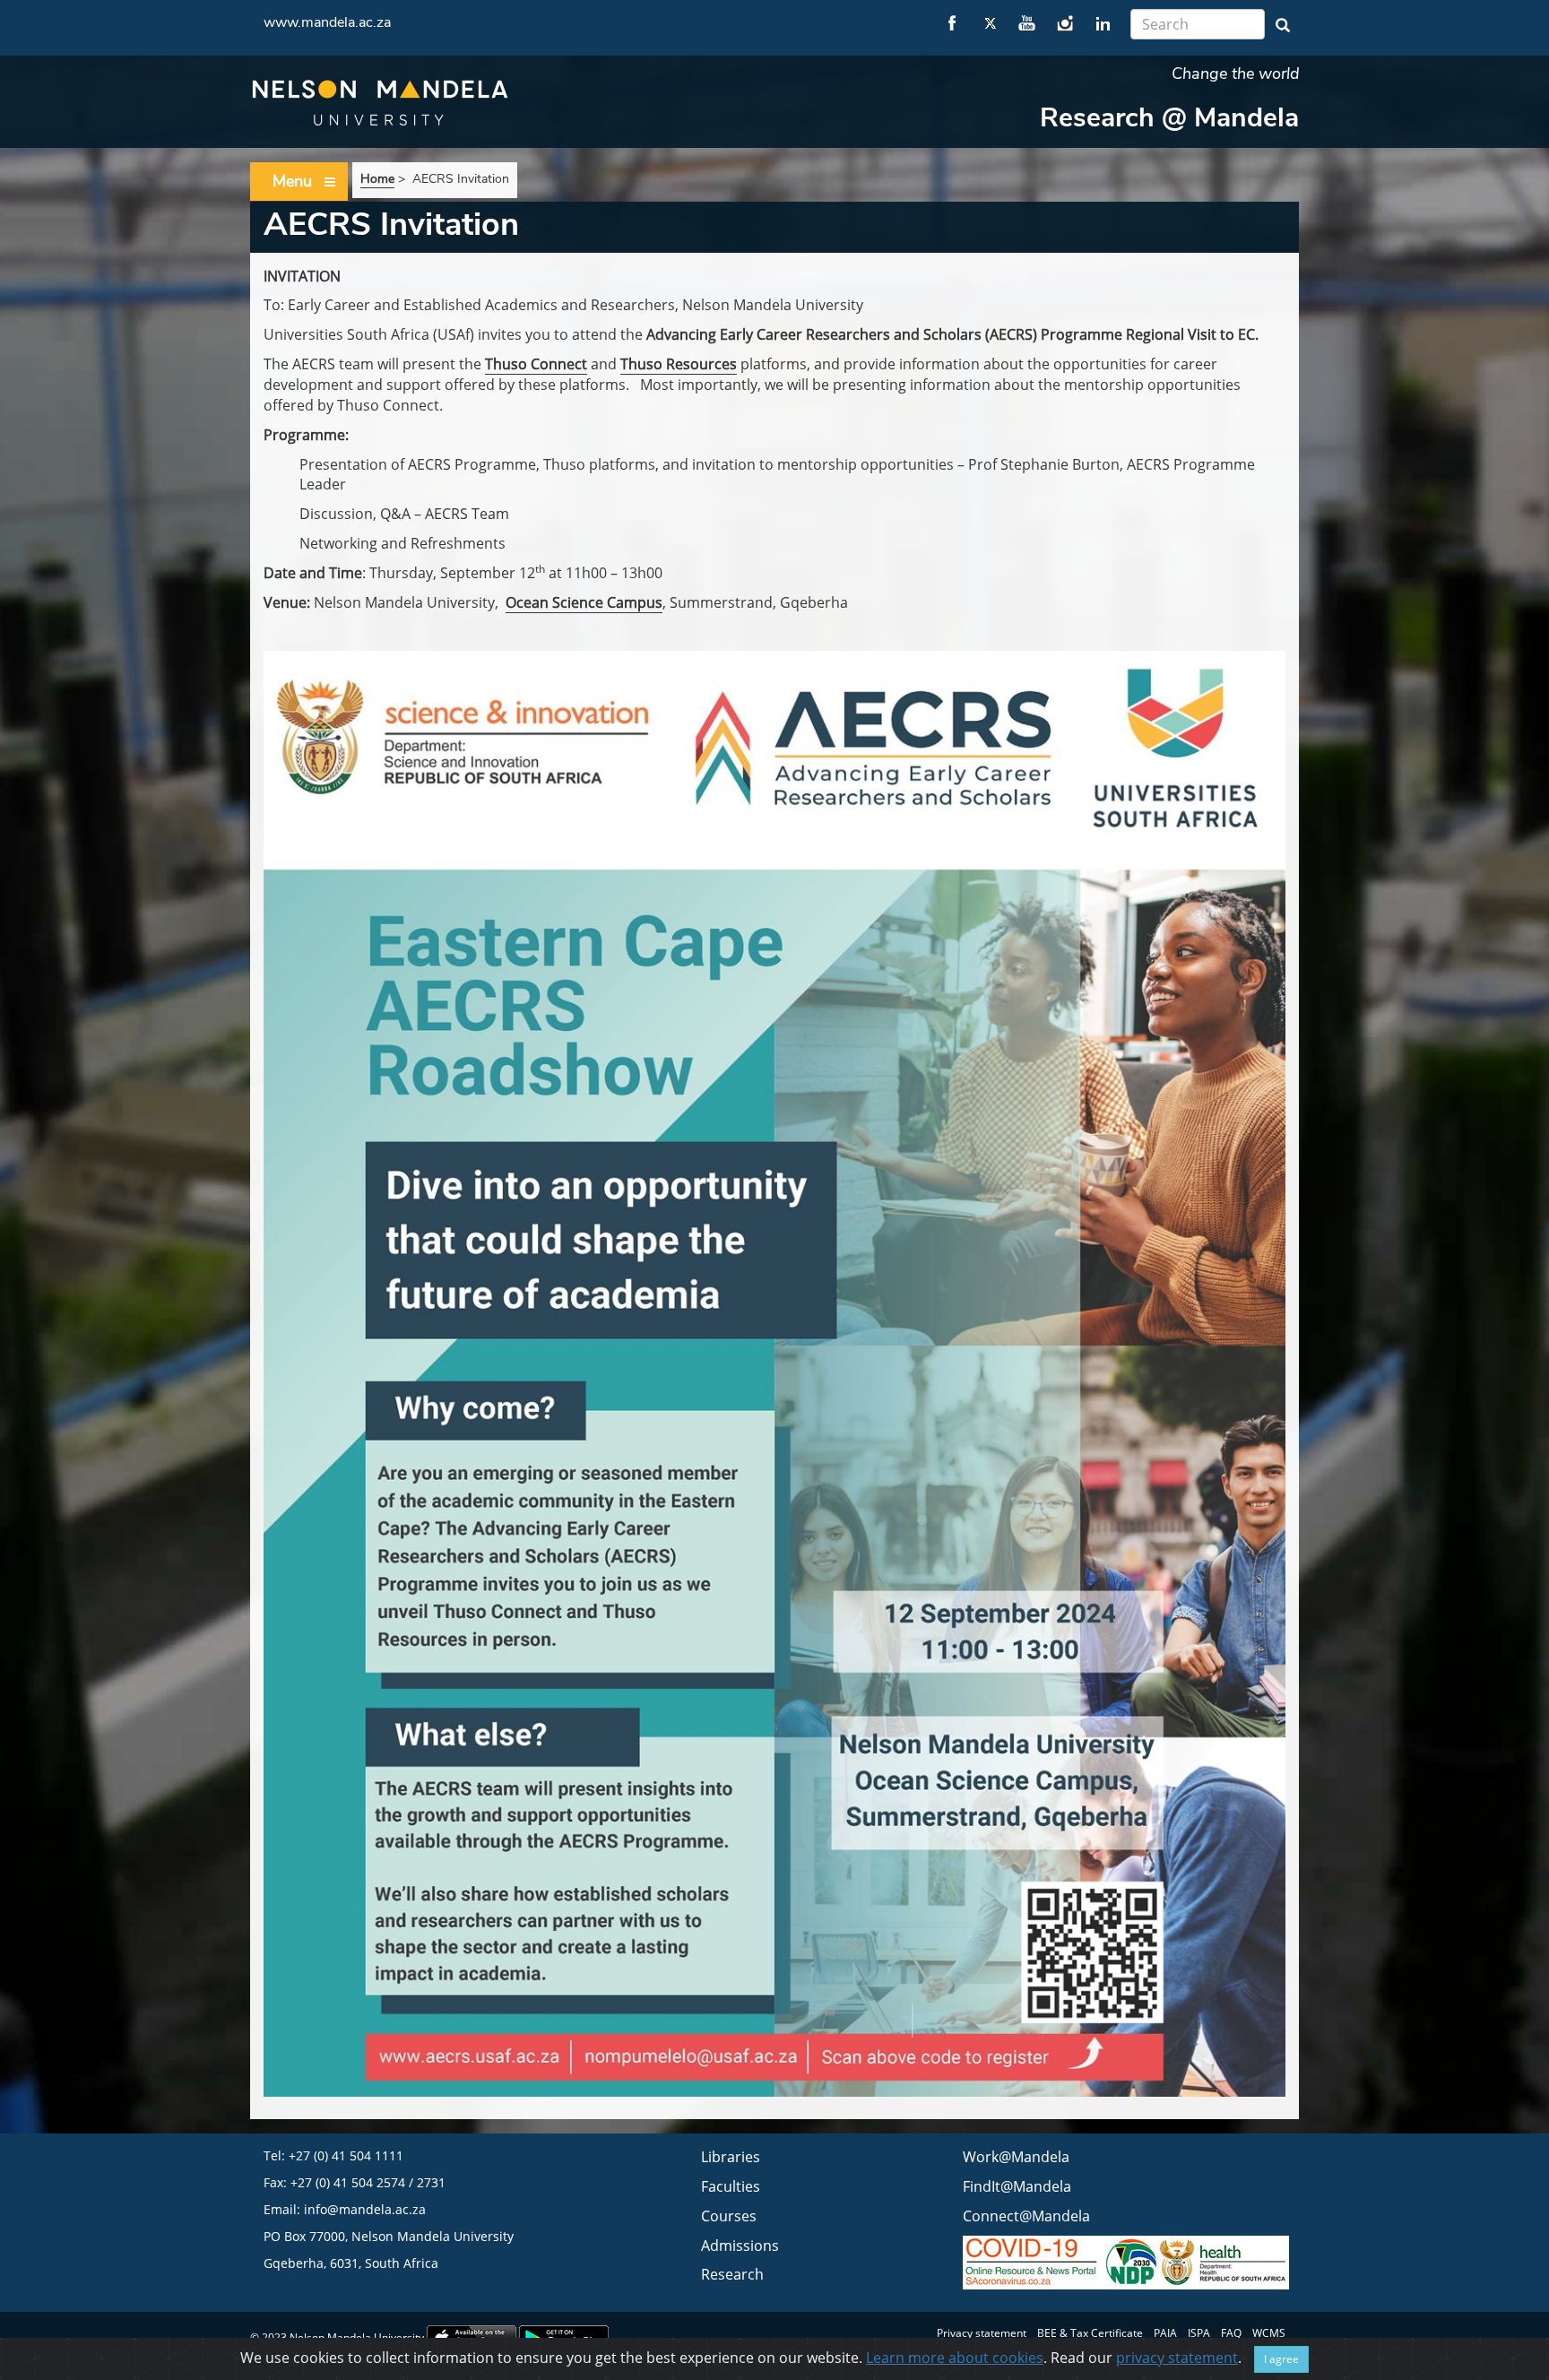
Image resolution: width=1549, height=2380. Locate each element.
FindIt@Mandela (1017, 2186)
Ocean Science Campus (584, 602)
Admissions (740, 2246)
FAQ (1231, 2333)
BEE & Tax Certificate (1090, 2333)
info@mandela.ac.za (365, 2209)
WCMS (1269, 2333)
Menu (292, 181)
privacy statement (1177, 2358)
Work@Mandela (1016, 2157)
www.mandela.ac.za (327, 22)
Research (732, 2274)
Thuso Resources (679, 364)
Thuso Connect (536, 364)
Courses (729, 2216)
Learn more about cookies (955, 2358)
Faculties (731, 2186)
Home (377, 179)
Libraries (731, 2157)
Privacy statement (982, 2333)
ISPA (1199, 2333)
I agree (1281, 2359)
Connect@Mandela (1026, 2216)
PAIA (1165, 2333)
